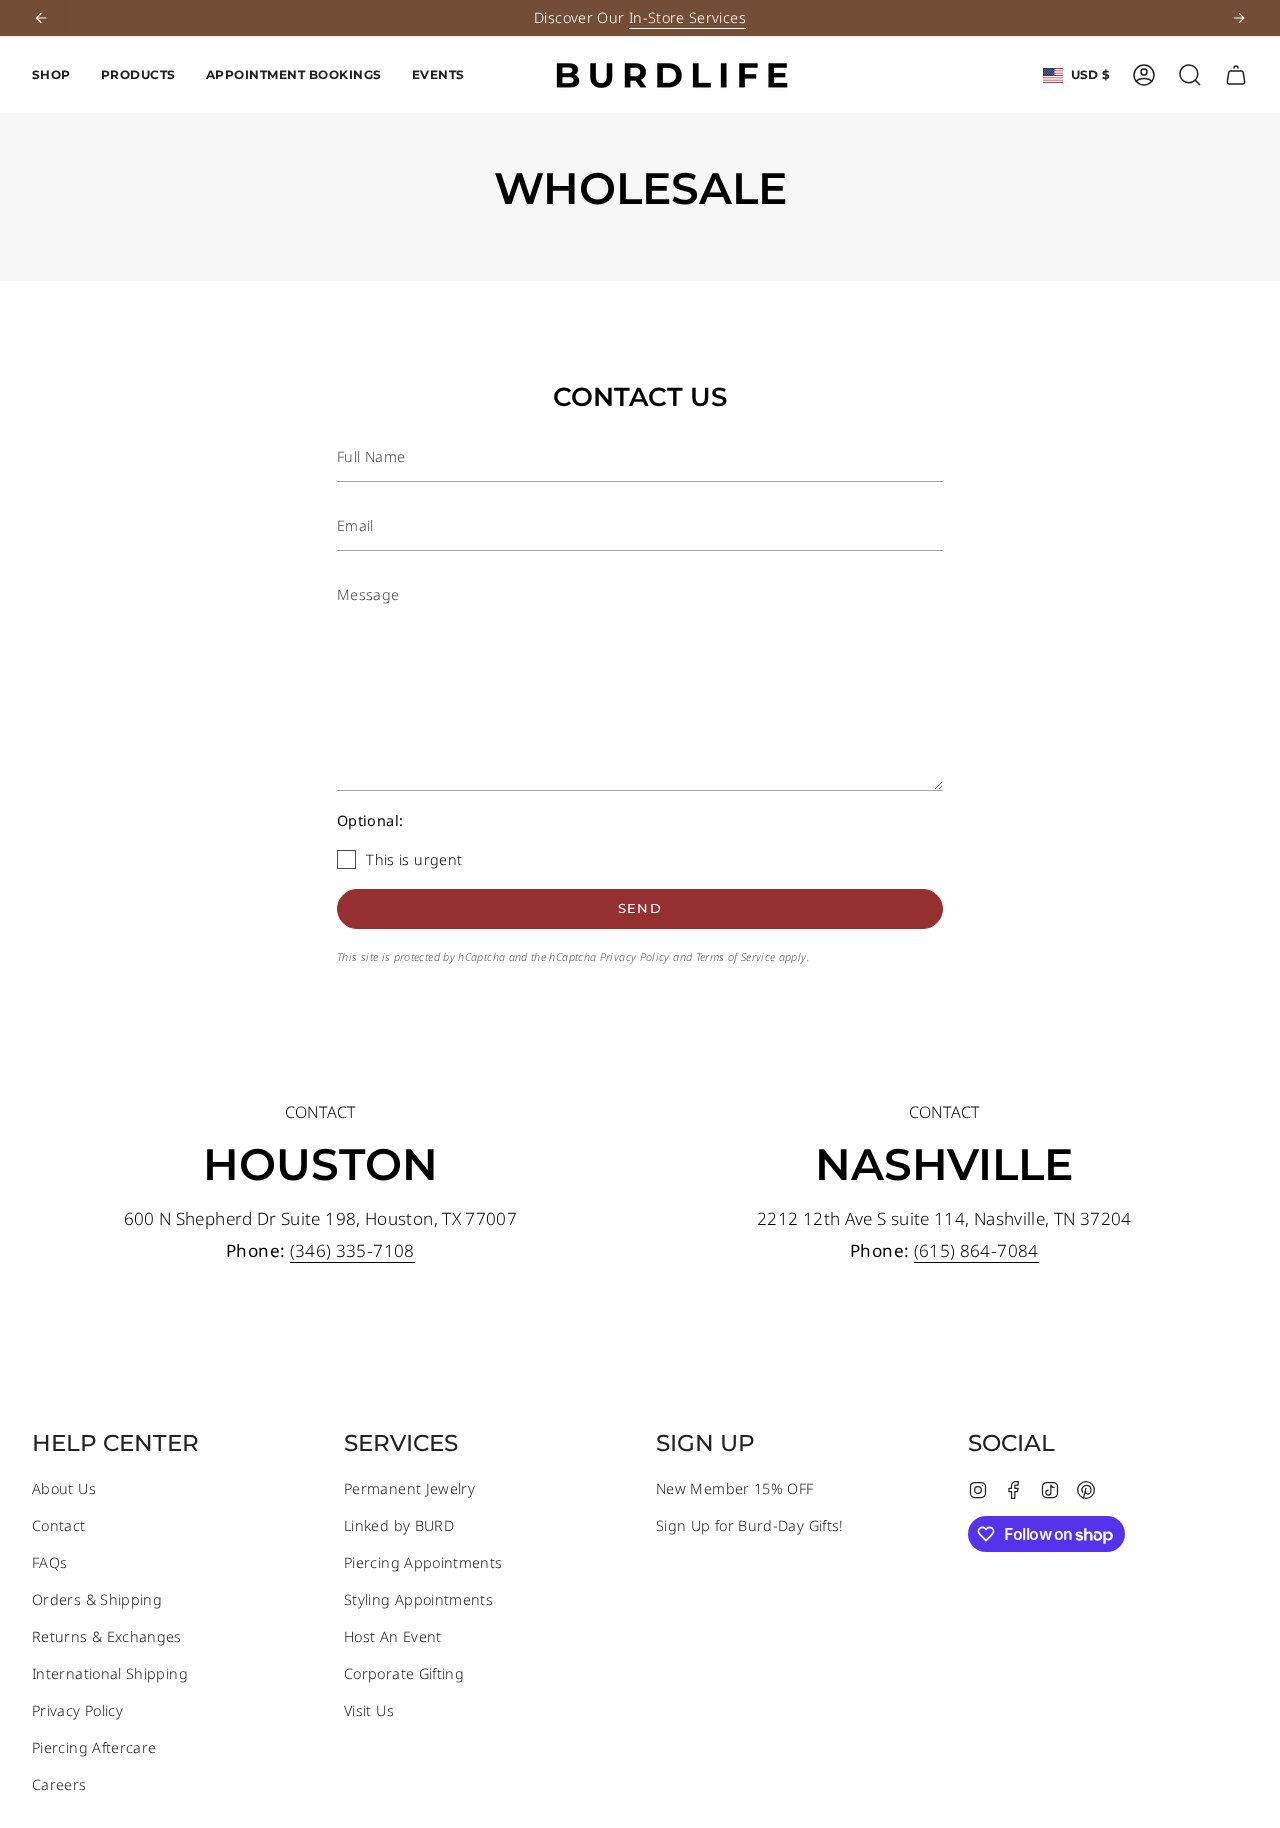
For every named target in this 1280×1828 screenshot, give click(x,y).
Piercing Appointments (423, 1562)
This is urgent (414, 859)
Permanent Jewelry (409, 1488)
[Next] (1239, 18)
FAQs (49, 1562)
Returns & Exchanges (107, 1636)
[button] (51, 75)
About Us (64, 1488)
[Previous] (41, 18)
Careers (59, 1784)
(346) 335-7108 (351, 1250)
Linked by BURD (399, 1525)
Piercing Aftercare (94, 1747)
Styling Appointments (418, 1599)
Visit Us (369, 1710)
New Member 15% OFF (734, 1488)
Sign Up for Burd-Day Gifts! (750, 1525)
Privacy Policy (635, 956)
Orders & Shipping (97, 1599)
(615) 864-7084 (975, 1250)
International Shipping (110, 1673)
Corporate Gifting (404, 1673)
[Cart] (1236, 75)
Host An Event (393, 1636)
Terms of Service (736, 956)
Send (640, 908)
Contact (59, 1525)
